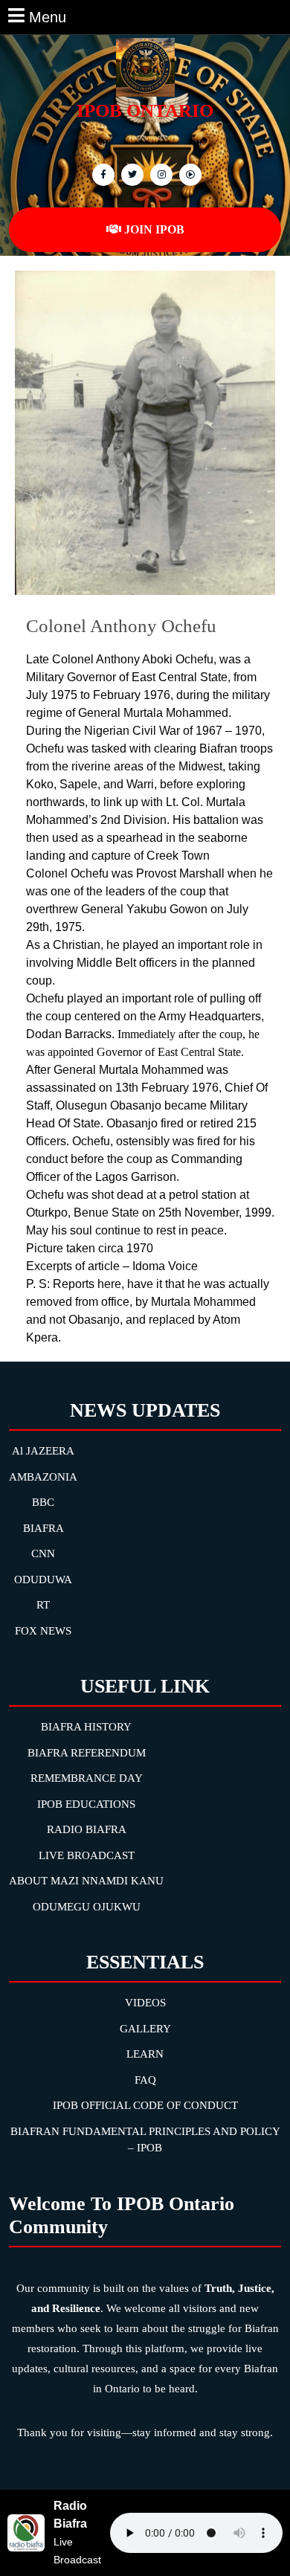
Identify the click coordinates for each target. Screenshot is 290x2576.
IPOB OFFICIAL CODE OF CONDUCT (145, 2105)
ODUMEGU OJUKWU (87, 1907)
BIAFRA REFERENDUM (87, 1753)
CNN (43, 1553)
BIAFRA (43, 1528)
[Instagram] (188, 174)
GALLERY (145, 2029)
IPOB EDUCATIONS (86, 1804)
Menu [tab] (48, 16)
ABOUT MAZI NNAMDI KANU (86, 1881)
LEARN (145, 2054)
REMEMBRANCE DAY (87, 1778)
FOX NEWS (43, 1631)
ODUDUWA (43, 1580)
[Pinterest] (159, 174)
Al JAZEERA (43, 1451)
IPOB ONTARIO (145, 110)
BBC (43, 1502)
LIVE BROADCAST (87, 1855)
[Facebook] (101, 174)
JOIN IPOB (154, 229)
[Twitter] (130, 174)
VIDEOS (145, 2003)
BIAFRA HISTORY (86, 1727)
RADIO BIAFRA (87, 1829)
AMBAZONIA (43, 1477)
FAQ (145, 2080)
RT (43, 1605)
